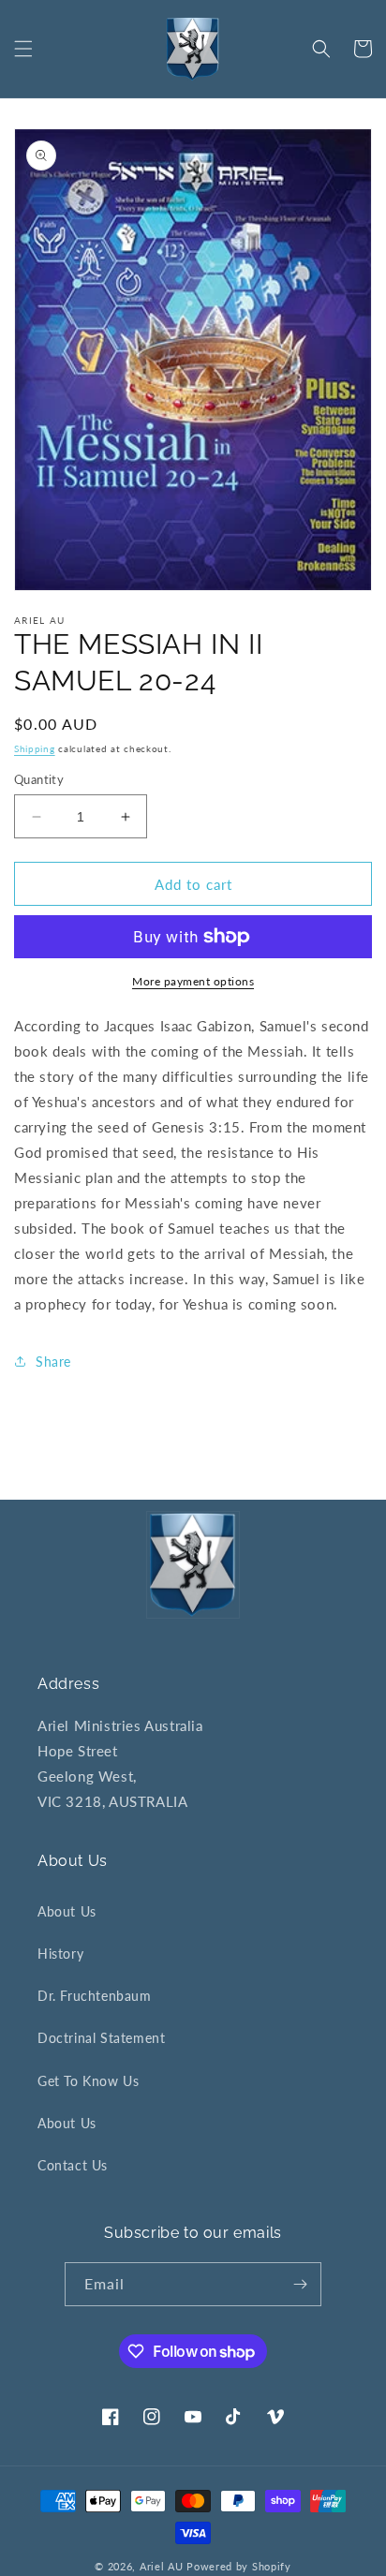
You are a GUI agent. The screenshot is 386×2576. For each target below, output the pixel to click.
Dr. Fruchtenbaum (95, 1996)
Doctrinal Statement (101, 2038)
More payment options (193, 981)
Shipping (35, 748)
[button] (23, 49)
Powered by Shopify (239, 2566)
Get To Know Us (88, 2081)
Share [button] (53, 1362)
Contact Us (73, 2165)
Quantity (39, 779)
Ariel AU (162, 2566)
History (60, 1954)
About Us (67, 1911)
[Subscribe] (300, 2284)
